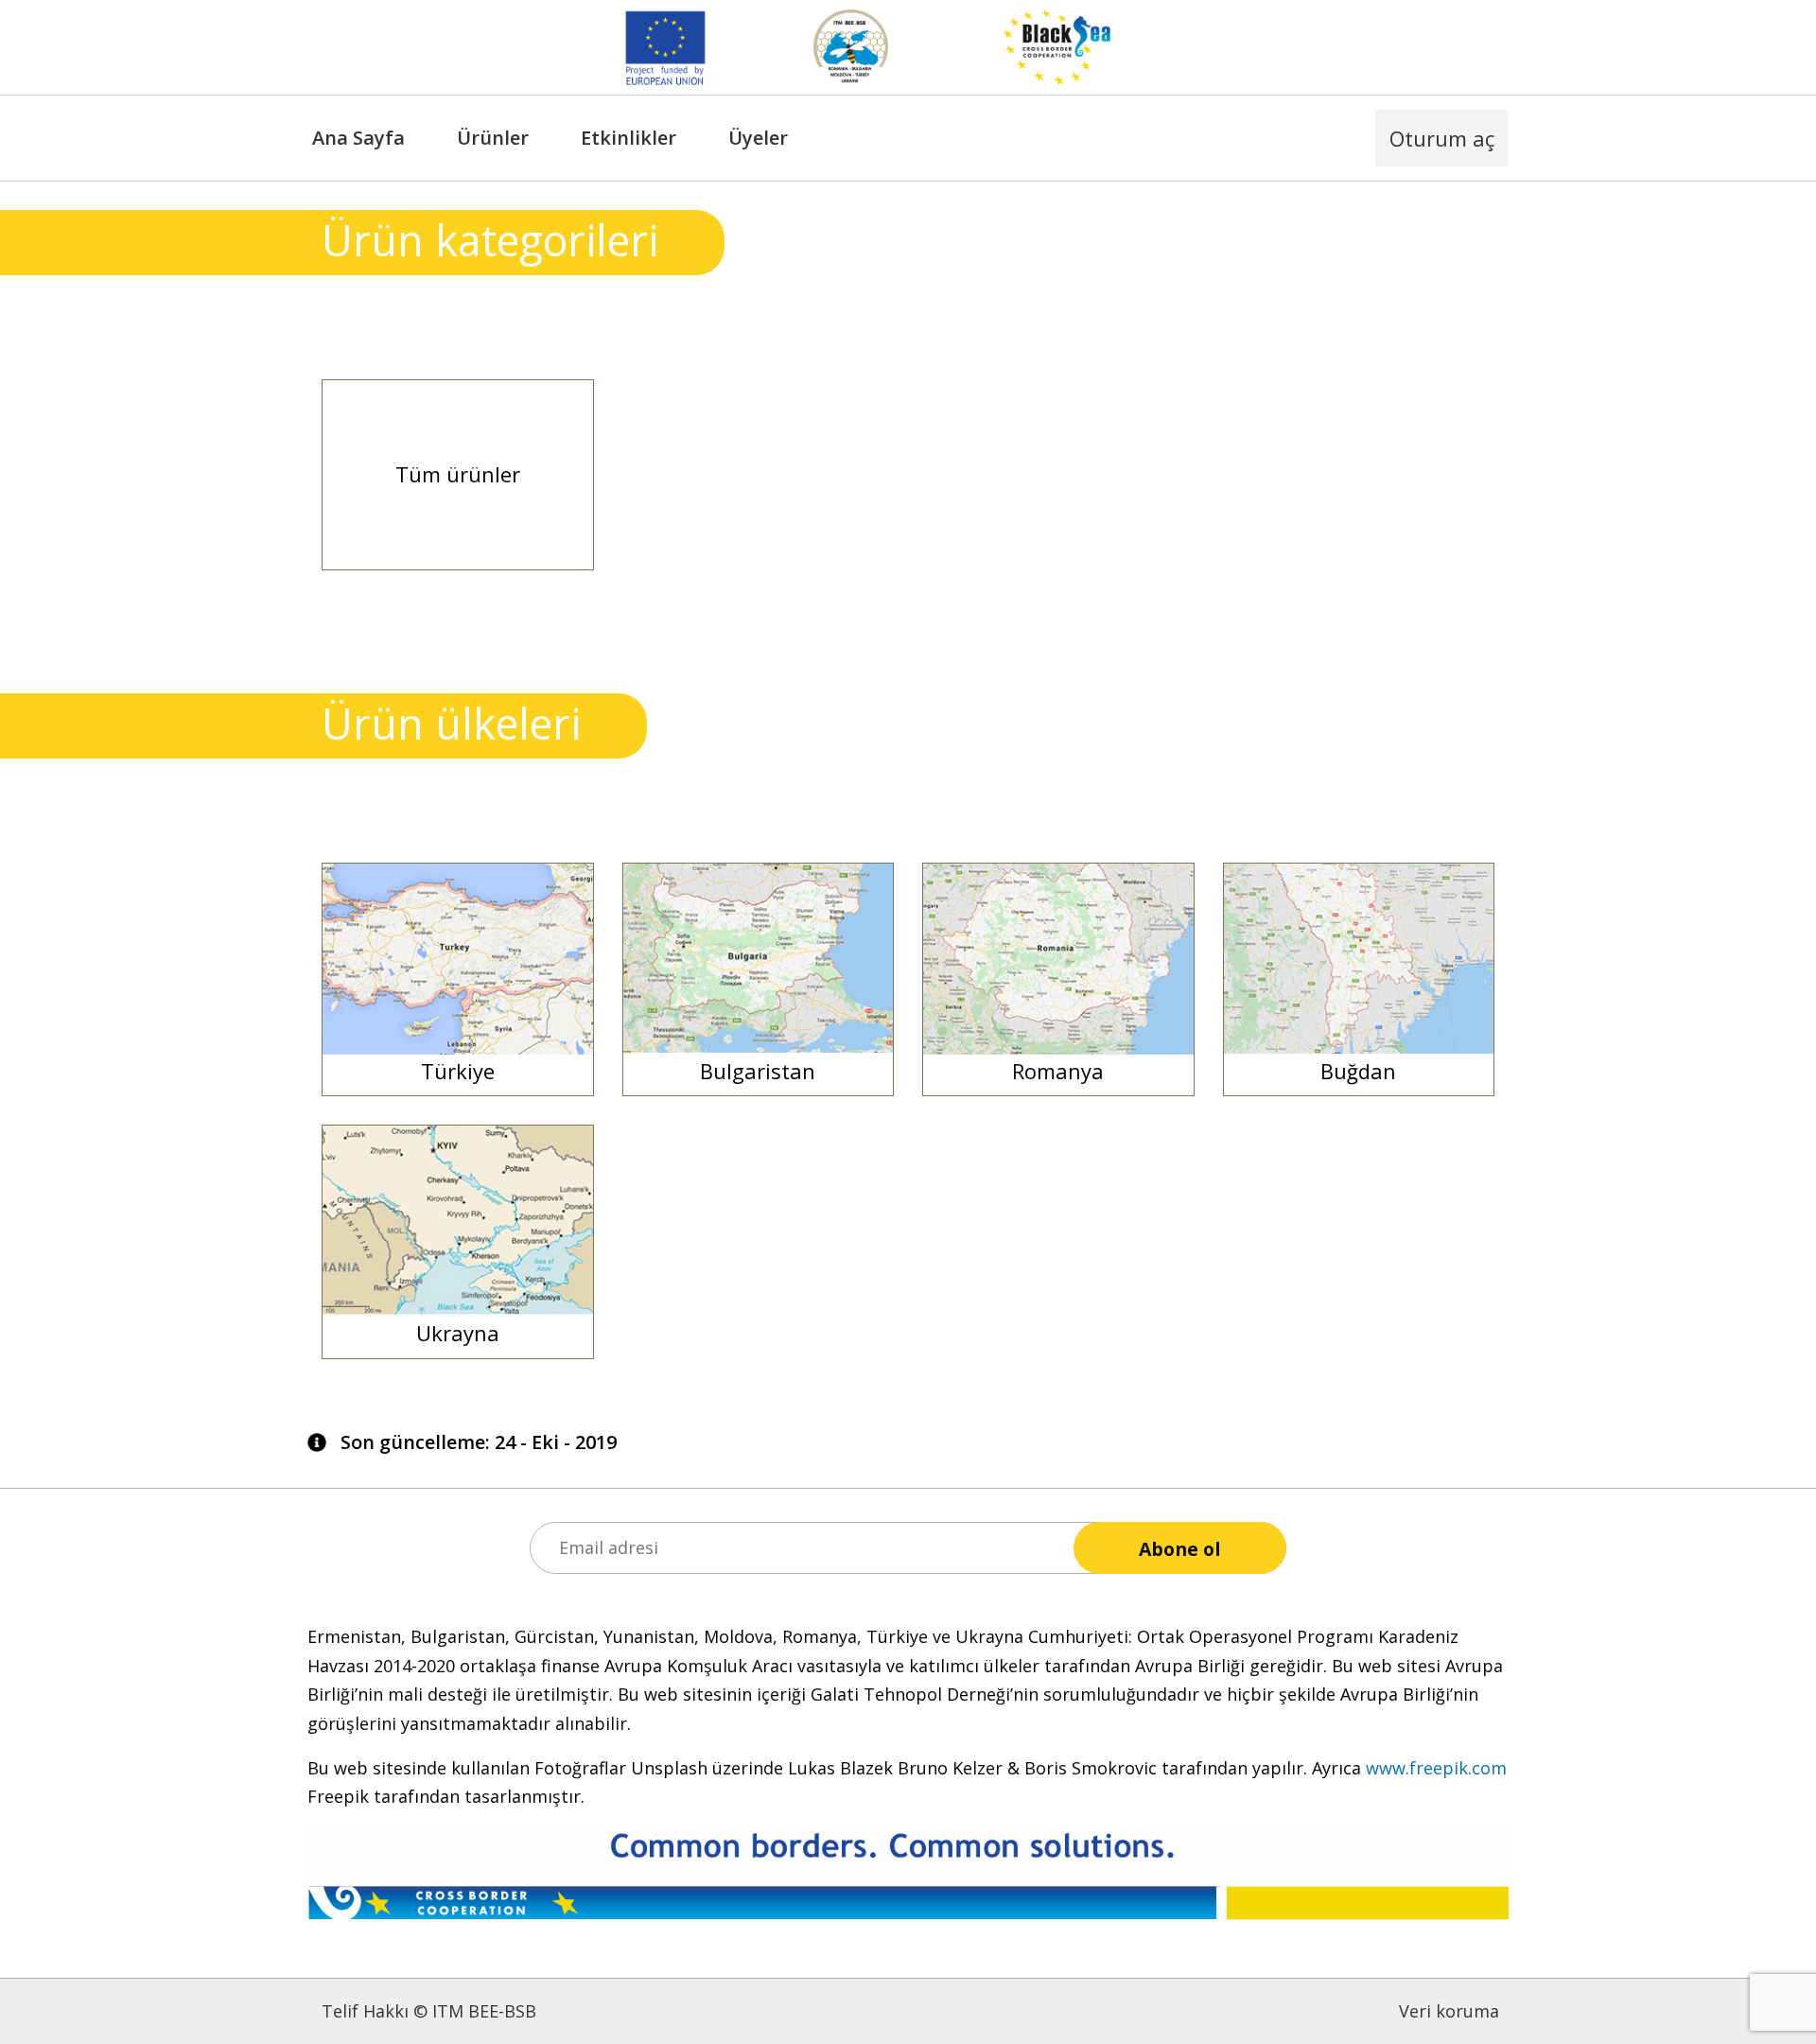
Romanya (1058, 1071)
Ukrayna (458, 1333)
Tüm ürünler (458, 474)
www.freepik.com (1436, 1768)
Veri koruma (1449, 2011)
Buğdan (1358, 1071)
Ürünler (493, 138)
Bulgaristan (758, 1071)
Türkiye (458, 1071)
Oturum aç (1442, 138)
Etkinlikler (629, 138)
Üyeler (758, 138)
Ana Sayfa (358, 138)
